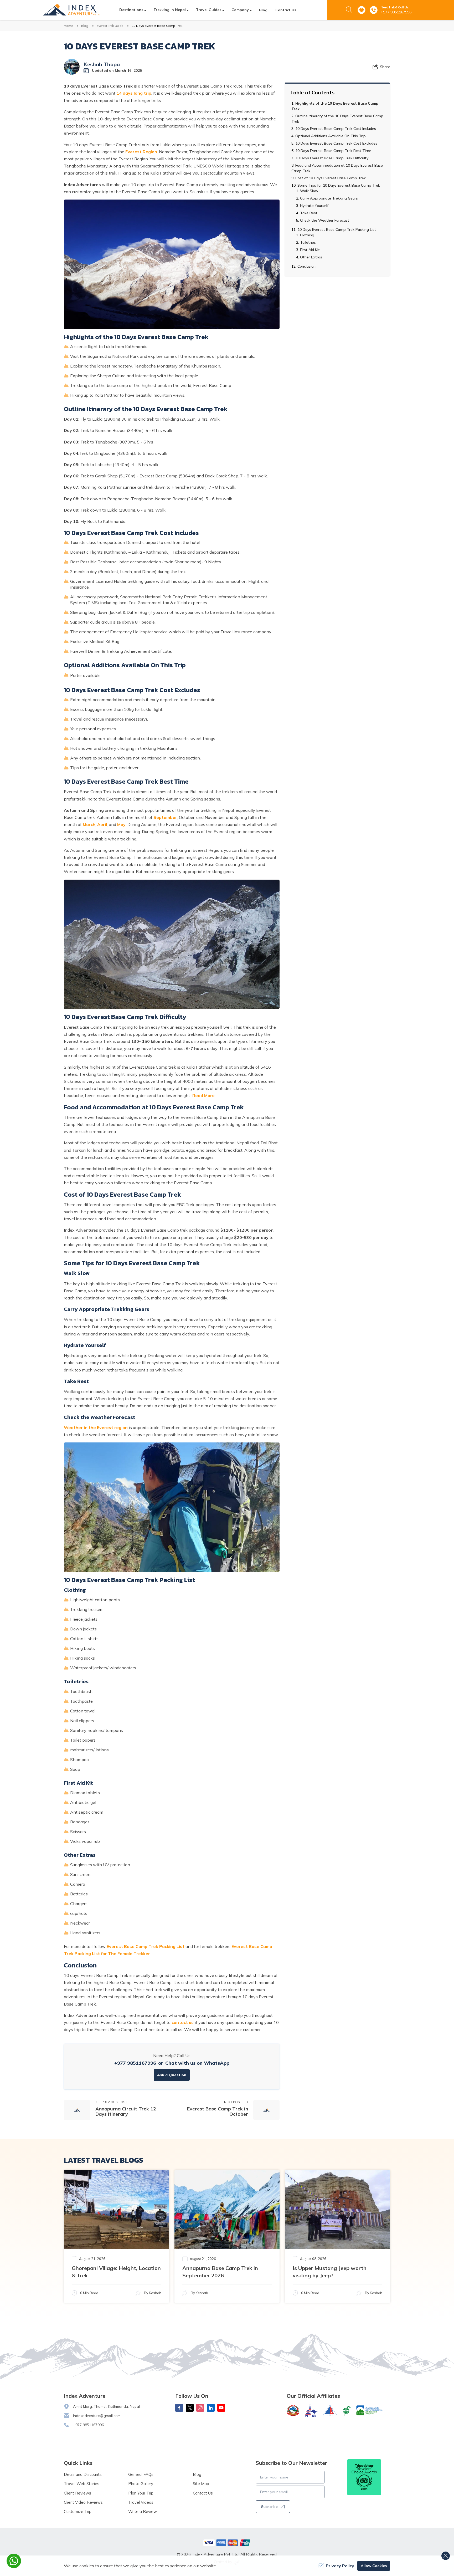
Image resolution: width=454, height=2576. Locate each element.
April (102, 824)
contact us (183, 2022)
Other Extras (311, 257)
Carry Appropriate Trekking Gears (329, 198)
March (89, 824)
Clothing (307, 235)
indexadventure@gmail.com (97, 2416)
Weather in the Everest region (96, 1427)
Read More (203, 1095)
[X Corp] (190, 2408)
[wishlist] (362, 10)
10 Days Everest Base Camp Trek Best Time (333, 151)
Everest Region (141, 152)
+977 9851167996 (396, 12)
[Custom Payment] (227, 2543)
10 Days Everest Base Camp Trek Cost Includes (336, 129)
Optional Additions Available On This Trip (331, 136)
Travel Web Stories (82, 2484)
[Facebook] (179, 2408)
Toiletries (308, 242)
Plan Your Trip (141, 2493)
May (121, 824)
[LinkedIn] (211, 2408)
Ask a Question (172, 2075)
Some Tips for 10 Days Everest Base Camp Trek (339, 185)
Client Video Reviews (83, 2502)
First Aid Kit (310, 250)
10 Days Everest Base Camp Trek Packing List (337, 229)
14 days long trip (134, 93)
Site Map (201, 2484)
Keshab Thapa (102, 64)
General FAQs (141, 2474)
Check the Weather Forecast (325, 220)
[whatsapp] (14, 2561)
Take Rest (309, 213)
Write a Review (143, 2511)
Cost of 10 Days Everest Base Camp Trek (331, 178)
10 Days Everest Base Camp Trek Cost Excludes (336, 143)
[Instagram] (200, 2408)
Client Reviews (78, 2493)
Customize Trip (78, 2511)
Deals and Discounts (83, 2474)
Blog (263, 10)
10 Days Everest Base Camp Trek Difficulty (332, 158)
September (165, 817)
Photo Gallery (141, 2484)
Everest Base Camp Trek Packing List (146, 1946)
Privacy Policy (340, 2566)
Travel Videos (141, 2502)
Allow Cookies (374, 2566)
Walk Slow (309, 191)
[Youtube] (221, 2408)
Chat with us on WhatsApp (197, 2063)
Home (68, 26)
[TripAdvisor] (364, 2477)
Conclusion (306, 266)
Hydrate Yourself (314, 206)
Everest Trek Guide (110, 26)
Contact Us (286, 10)
